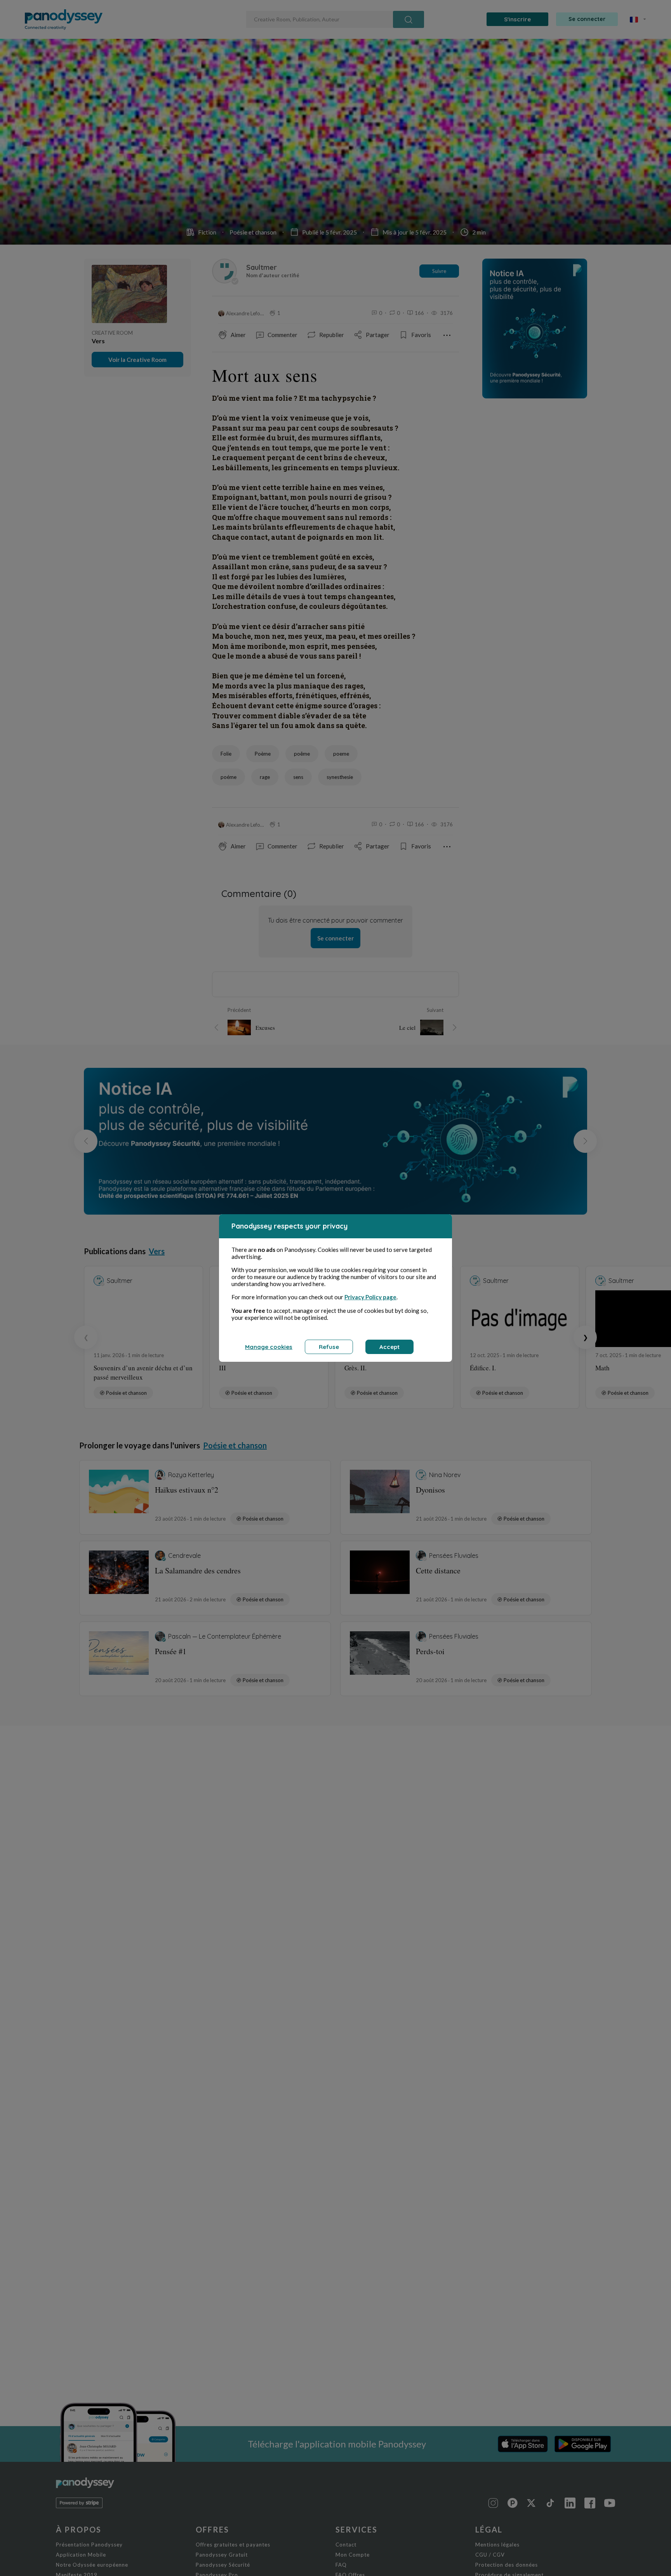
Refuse (329, 1347)
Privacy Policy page (370, 1297)
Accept (389, 1347)
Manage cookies (269, 1347)
